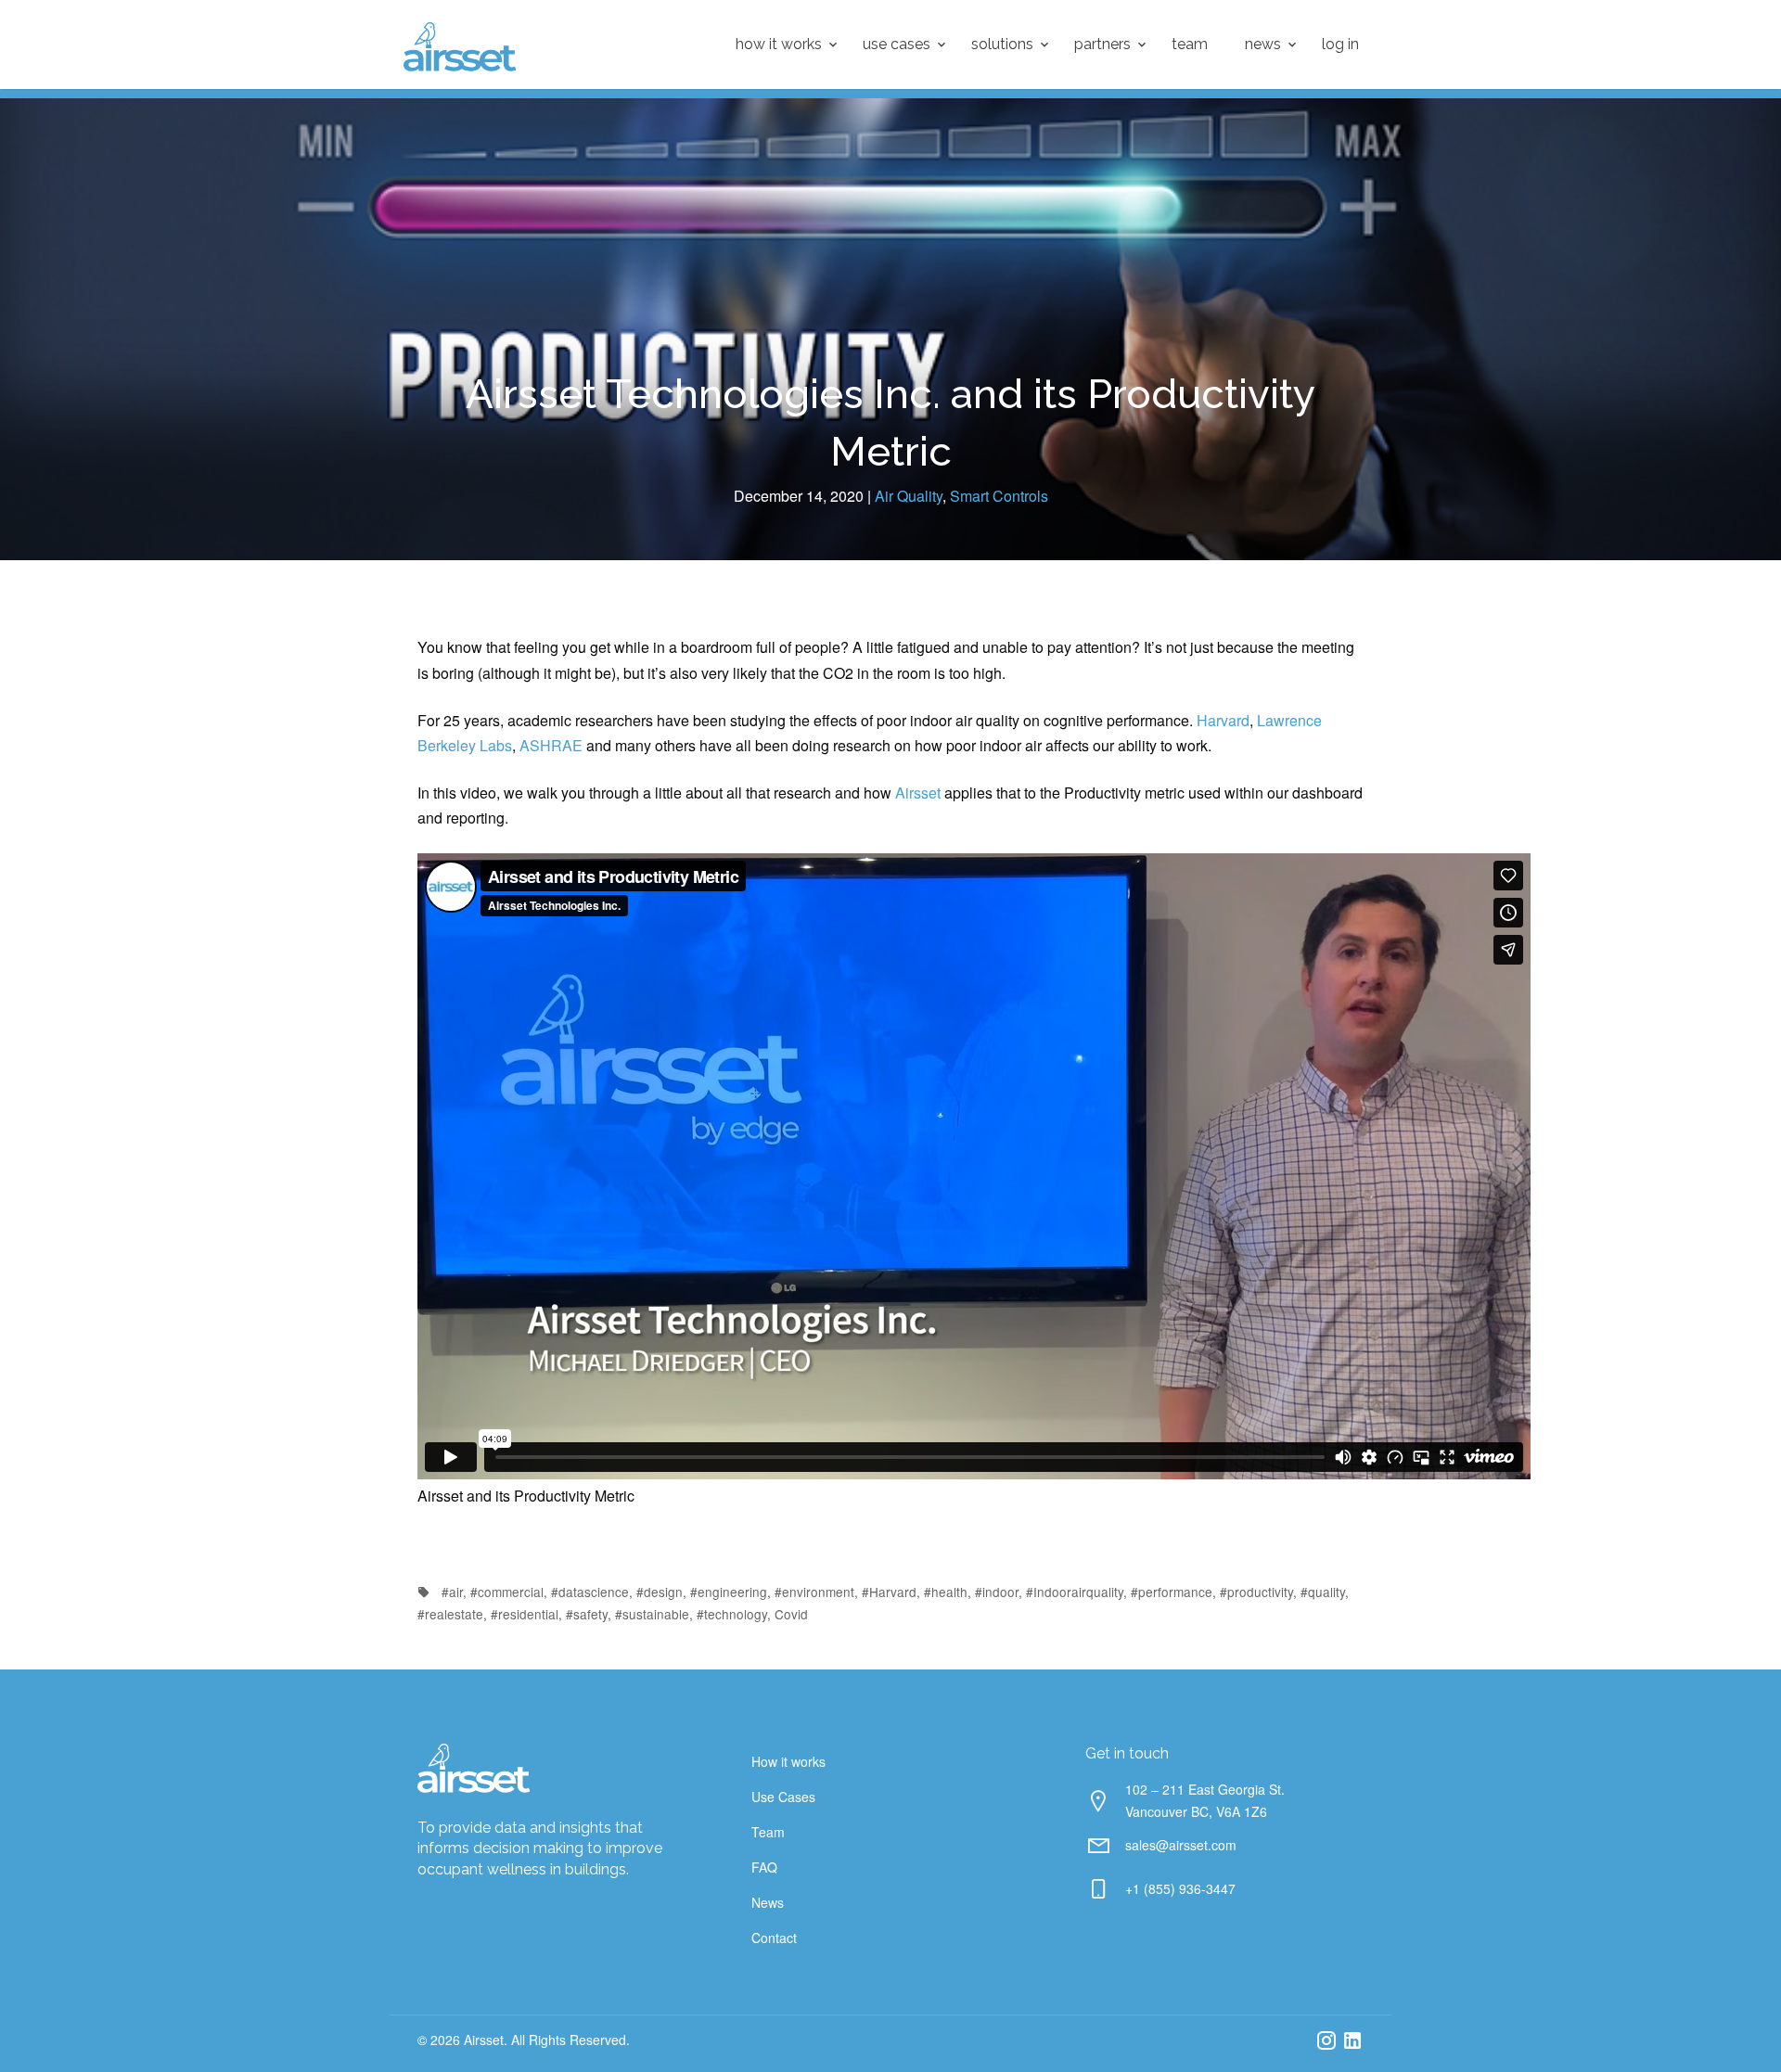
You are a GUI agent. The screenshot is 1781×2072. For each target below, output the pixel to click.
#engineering (729, 1592)
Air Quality (909, 496)
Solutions (1002, 44)
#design (660, 1592)
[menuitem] (781, 45)
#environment (814, 1592)
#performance (1172, 1592)
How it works (779, 44)
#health (946, 1592)
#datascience (590, 1592)
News (1263, 44)
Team (1190, 44)
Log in (1340, 44)
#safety (587, 1614)
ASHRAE (553, 745)
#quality (1323, 1592)
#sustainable (652, 1614)
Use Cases (897, 44)
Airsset (918, 793)
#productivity (1256, 1592)
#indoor (997, 1592)
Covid (791, 1614)
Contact (774, 1938)
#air (452, 1592)
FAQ (764, 1867)
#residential (525, 1614)
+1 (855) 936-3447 (1180, 1888)
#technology (732, 1614)
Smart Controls (999, 496)
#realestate (450, 1614)
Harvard (1223, 720)
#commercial (507, 1592)
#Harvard (889, 1592)
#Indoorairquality (1075, 1592)
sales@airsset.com (1181, 1845)
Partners (1102, 44)
